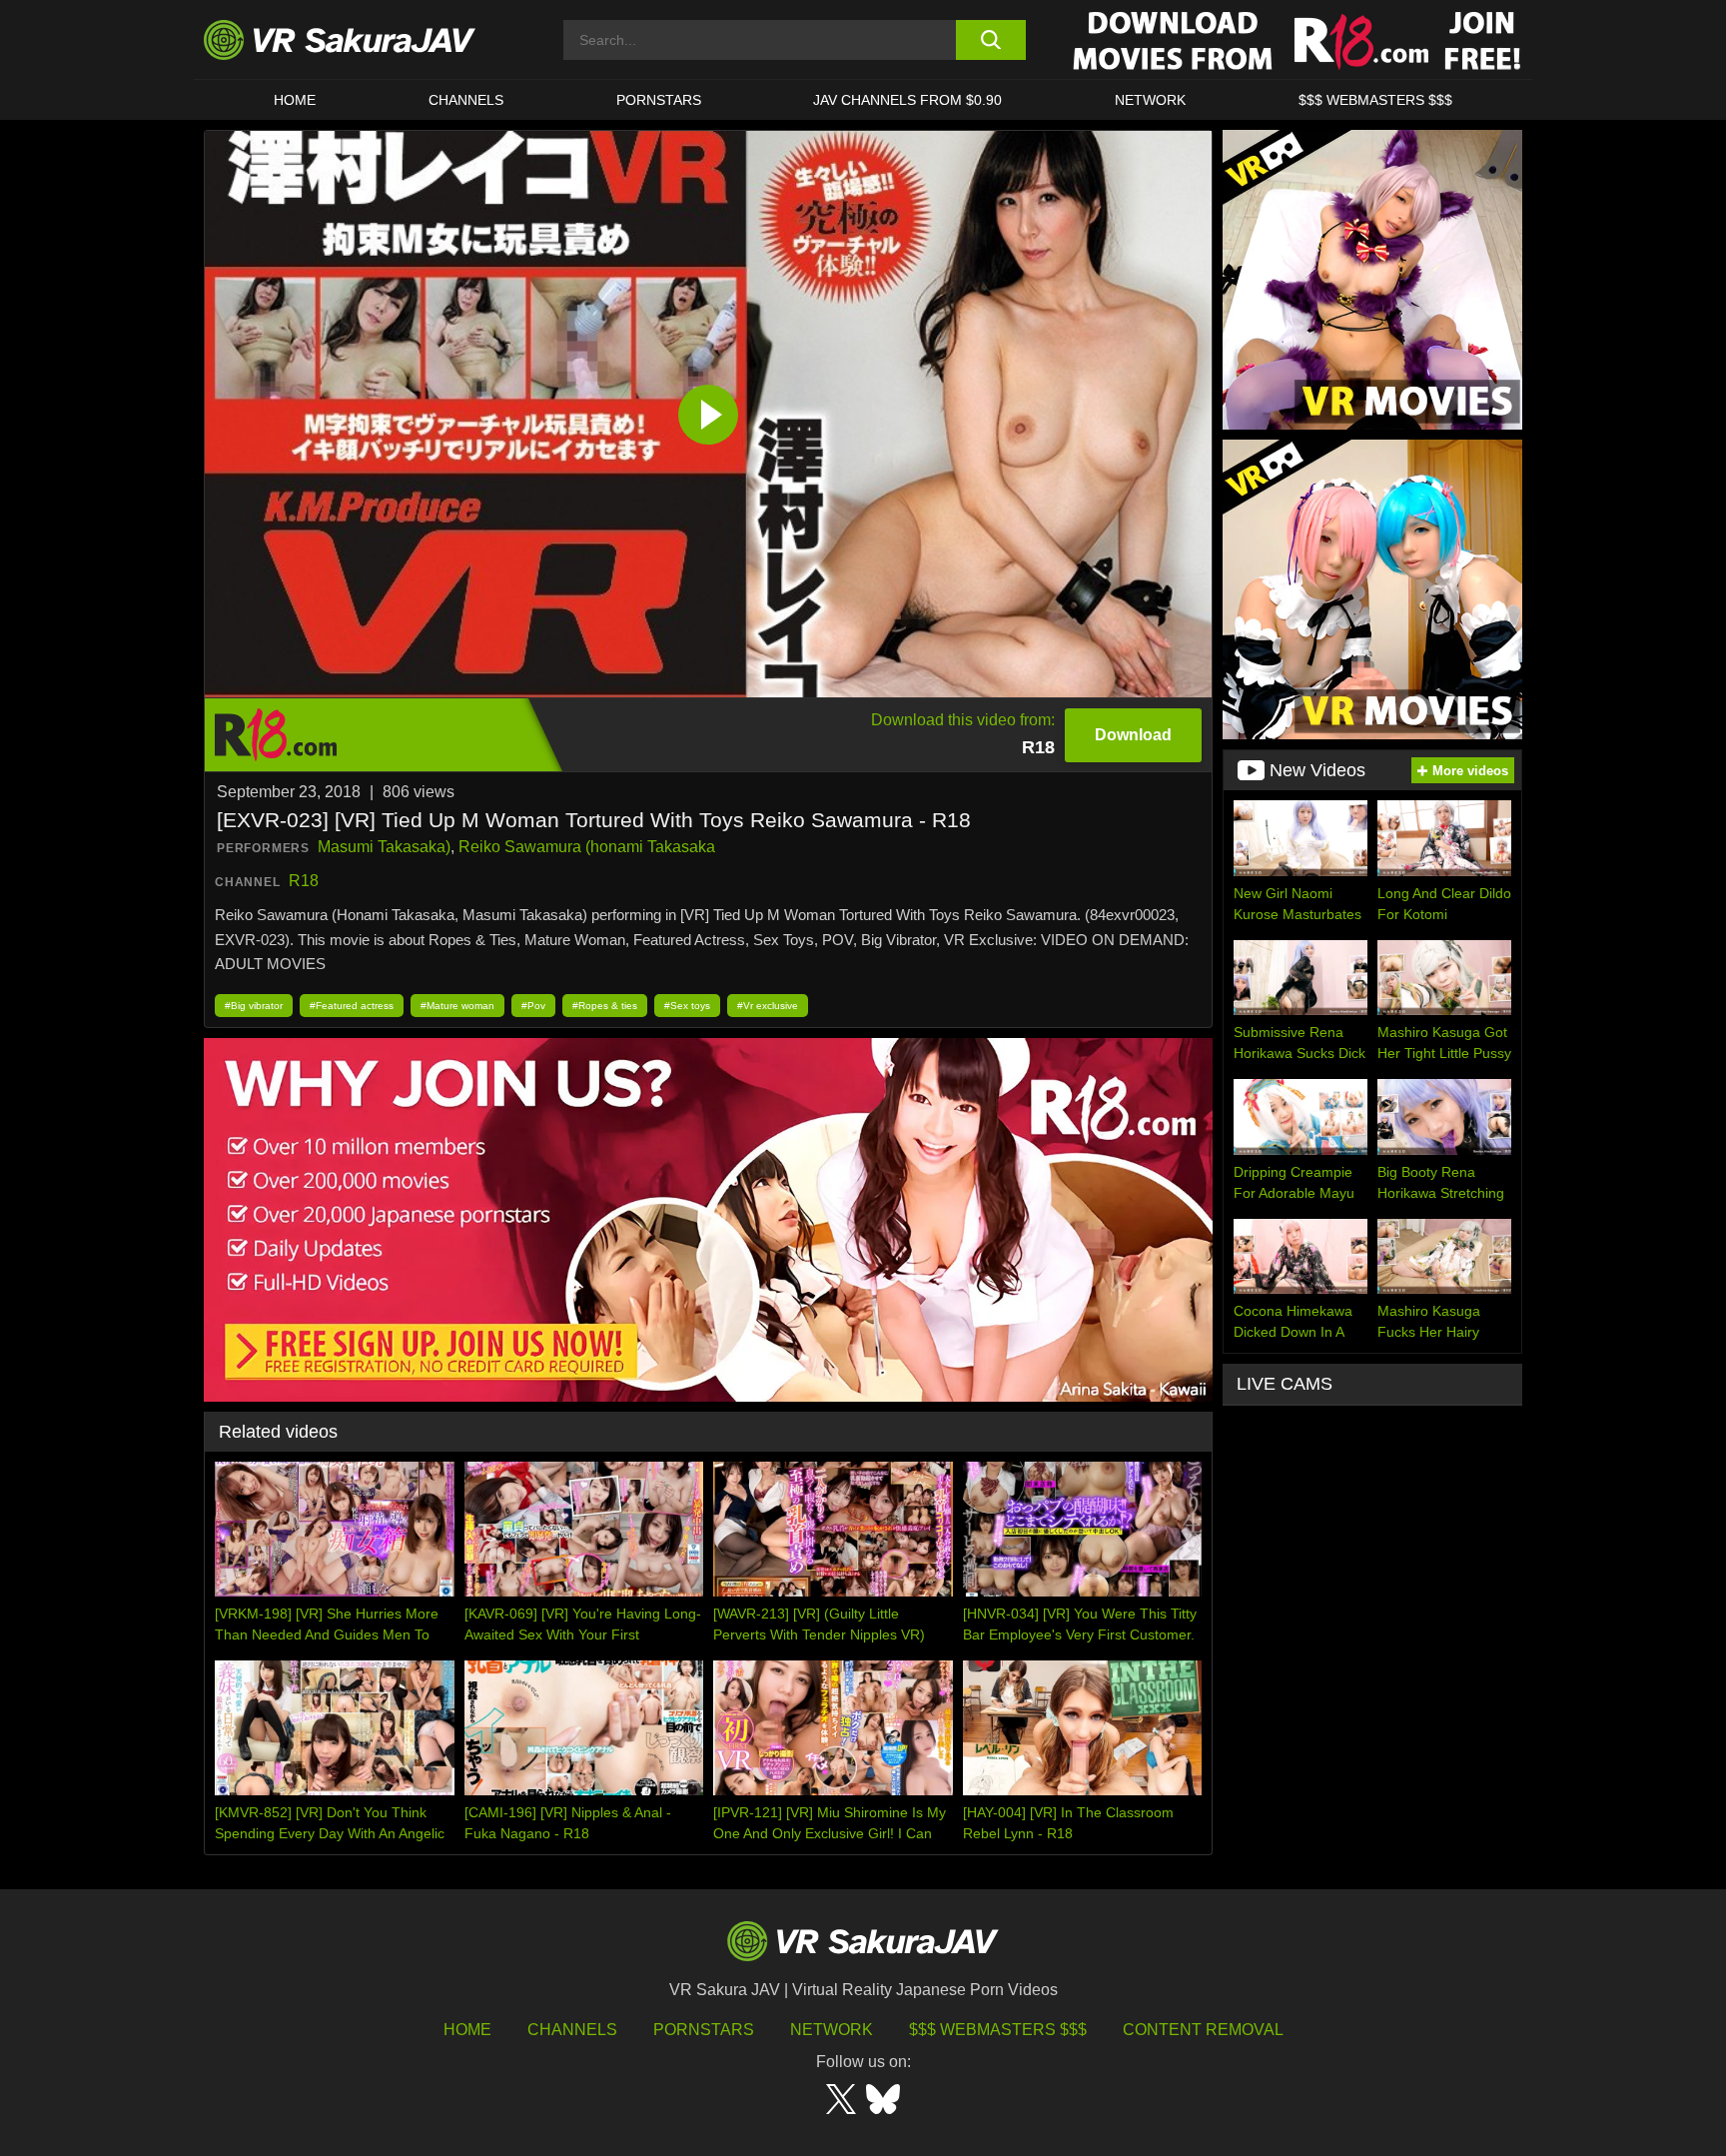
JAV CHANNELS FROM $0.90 (907, 100)
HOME (295, 100)
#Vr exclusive (768, 1006)
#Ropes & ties (605, 1006)
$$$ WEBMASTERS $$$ (1375, 100)
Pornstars (659, 100)
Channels (466, 100)
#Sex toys (687, 1006)
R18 (304, 881)
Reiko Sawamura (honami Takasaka (587, 847)
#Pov (533, 1006)
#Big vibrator (254, 1006)
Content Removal (1203, 2030)
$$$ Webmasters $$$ (998, 2030)
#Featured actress (352, 1006)
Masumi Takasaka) (384, 847)
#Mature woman (457, 1006)
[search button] (990, 40)
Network (1150, 100)
